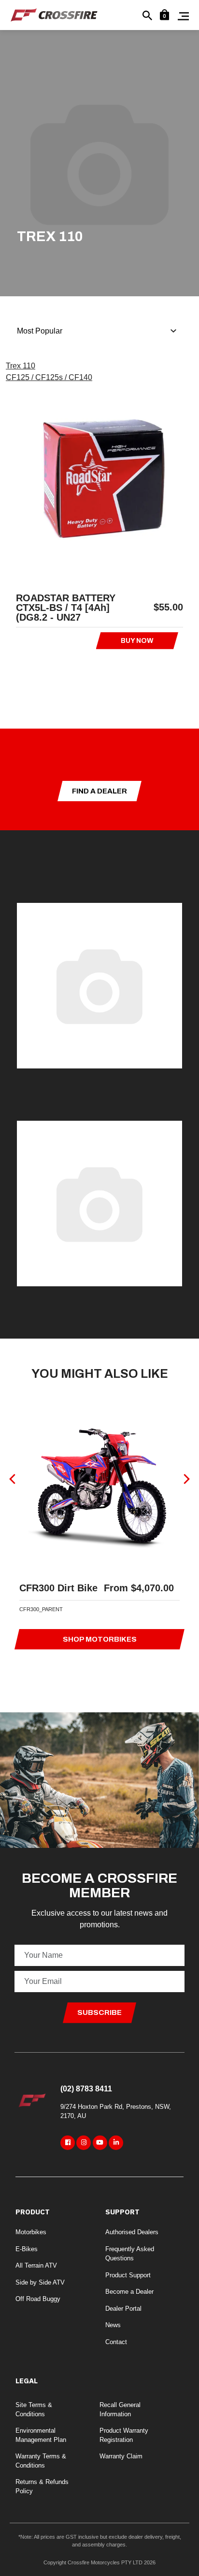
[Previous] (13, 1479)
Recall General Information (120, 2410)
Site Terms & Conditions (34, 2410)
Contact (116, 2342)
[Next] (186, 1479)
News (113, 2325)
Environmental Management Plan (41, 2435)
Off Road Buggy (38, 2299)
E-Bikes (27, 2249)
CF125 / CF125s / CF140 (49, 377)
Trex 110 (21, 366)
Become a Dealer (129, 2292)
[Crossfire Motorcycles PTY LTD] (54, 14)
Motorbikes (31, 2232)
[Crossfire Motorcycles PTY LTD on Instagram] (84, 2143)
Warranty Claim (121, 2456)
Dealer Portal (123, 2309)
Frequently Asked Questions (130, 2254)
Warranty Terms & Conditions (41, 2461)
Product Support (128, 2275)
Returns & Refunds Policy (42, 2487)
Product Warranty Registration (124, 2435)
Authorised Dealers (132, 2232)
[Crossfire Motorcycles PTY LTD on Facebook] (68, 2143)
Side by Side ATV (40, 2282)
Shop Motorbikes (100, 1639)
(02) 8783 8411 (86, 2089)
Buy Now (137, 641)
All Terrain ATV (36, 2265)
